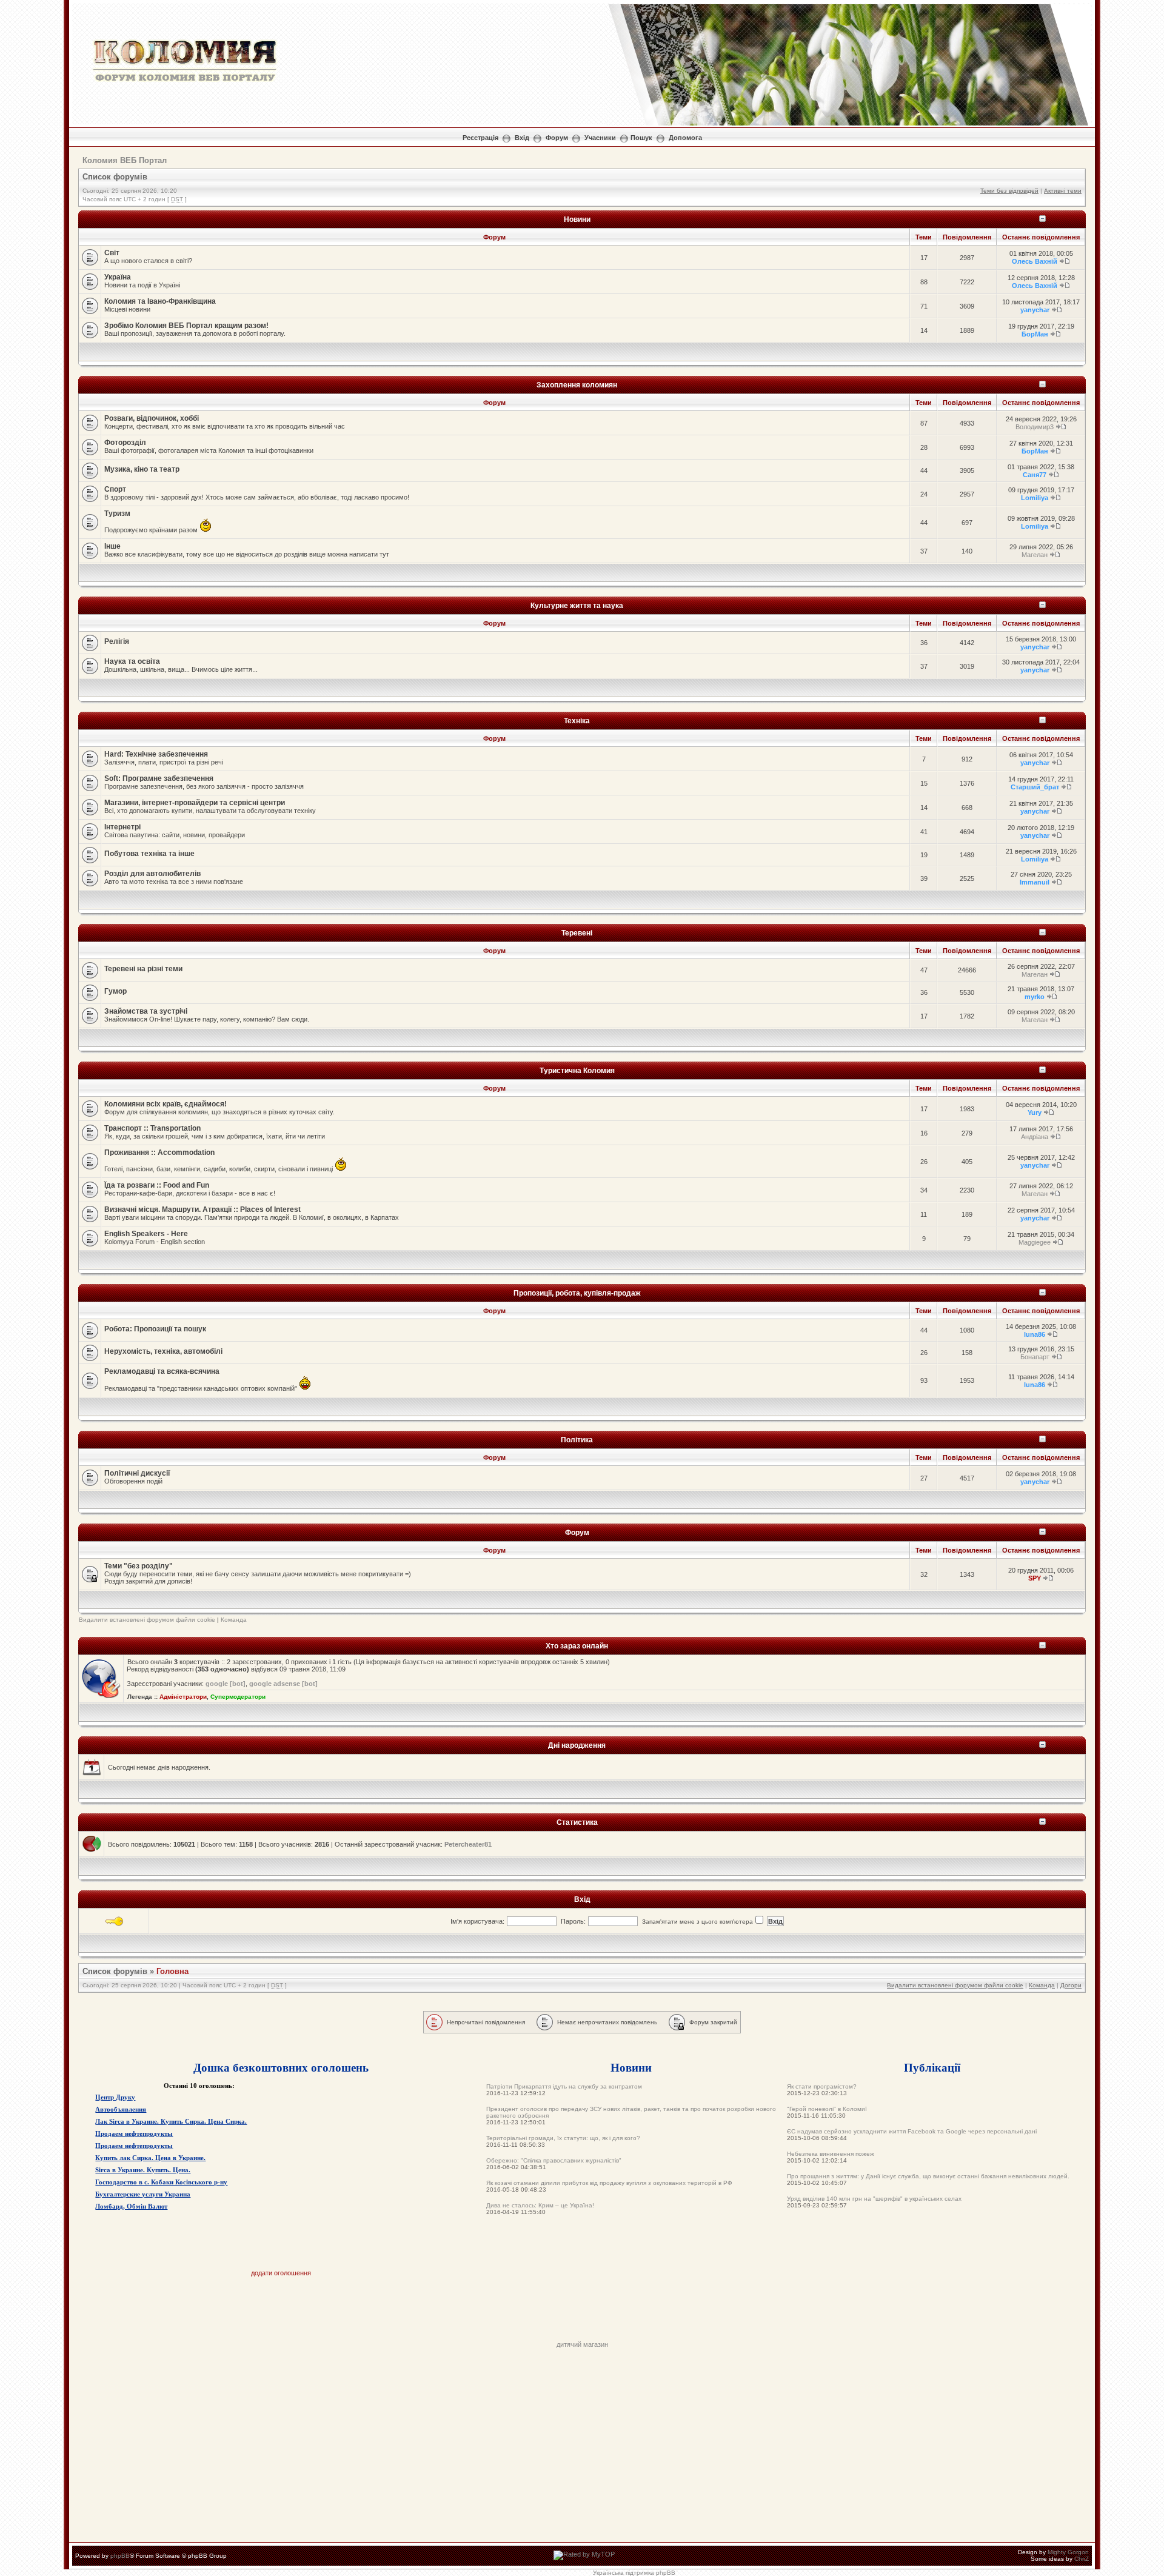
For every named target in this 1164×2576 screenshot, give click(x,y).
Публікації (932, 2067)
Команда (234, 1620)
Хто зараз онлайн (577, 1646)
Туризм (117, 514)
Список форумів (115, 177)
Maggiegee (1035, 1242)
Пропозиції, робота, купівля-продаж (577, 1293)
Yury (1035, 1112)
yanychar (1035, 310)
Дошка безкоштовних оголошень (281, 2067)
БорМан (1035, 334)
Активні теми (1063, 191)
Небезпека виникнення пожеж (831, 2154)
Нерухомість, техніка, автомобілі (163, 1351)
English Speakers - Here (146, 1234)
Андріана (1035, 1137)
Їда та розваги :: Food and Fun (157, 1185)
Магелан (1035, 555)
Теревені (577, 933)
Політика (577, 1440)
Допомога (685, 138)
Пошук (641, 138)
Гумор (115, 991)
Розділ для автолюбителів (152, 874)
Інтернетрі (122, 827)
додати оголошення (281, 2273)
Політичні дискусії (137, 1473)
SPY (1035, 1578)
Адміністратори (183, 1697)
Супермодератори (238, 1697)
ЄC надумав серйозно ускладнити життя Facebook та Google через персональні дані (912, 2131)
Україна (118, 277)
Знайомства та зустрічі (146, 1011)
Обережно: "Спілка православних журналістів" (554, 2160)
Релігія (117, 641)
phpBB (120, 2556)
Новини (577, 219)
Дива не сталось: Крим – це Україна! (540, 2205)
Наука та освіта (132, 661)
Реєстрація (480, 138)
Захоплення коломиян (577, 385)
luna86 (1035, 1334)
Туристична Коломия (577, 1070)
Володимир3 (1035, 427)
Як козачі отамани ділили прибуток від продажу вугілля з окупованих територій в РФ (609, 2183)
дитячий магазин (582, 2344)
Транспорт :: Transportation (152, 1128)
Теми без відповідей (1009, 191)
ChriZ (1082, 2559)
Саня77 (1035, 475)
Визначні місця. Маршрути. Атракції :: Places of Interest (202, 1209)
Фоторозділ (125, 443)
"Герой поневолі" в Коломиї (827, 2109)
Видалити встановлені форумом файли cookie (147, 1620)
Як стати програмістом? (822, 2086)
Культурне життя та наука (577, 605)
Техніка (577, 721)
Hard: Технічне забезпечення (156, 754)
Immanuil (1035, 882)
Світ (112, 253)
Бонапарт (1035, 1357)
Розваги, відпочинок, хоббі (152, 418)
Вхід (522, 138)
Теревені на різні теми (143, 969)
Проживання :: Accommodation (159, 1153)
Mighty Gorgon (1068, 2552)
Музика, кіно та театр (142, 469)
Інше (112, 546)
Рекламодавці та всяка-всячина (162, 1371)
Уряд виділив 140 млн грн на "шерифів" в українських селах (874, 2199)
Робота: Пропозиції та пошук (155, 1329)
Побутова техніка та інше (149, 854)
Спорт (115, 489)
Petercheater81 (468, 1844)
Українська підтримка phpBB (634, 2573)
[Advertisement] (582, 2313)
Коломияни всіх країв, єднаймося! (166, 1104)
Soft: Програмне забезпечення (159, 778)
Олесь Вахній (1035, 261)
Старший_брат (1035, 787)
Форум (557, 138)
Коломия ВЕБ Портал (125, 160)
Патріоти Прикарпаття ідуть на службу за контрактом (564, 2086)
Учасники (600, 138)
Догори (1071, 1985)
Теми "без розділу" (139, 1566)
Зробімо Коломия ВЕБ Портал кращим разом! (186, 326)
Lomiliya (1035, 498)
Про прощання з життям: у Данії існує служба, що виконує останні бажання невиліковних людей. (928, 2176)
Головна (172, 1971)
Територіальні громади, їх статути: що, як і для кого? (563, 2138)
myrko (1035, 997)
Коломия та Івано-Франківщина (160, 301)
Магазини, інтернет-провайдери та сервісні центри (195, 803)
